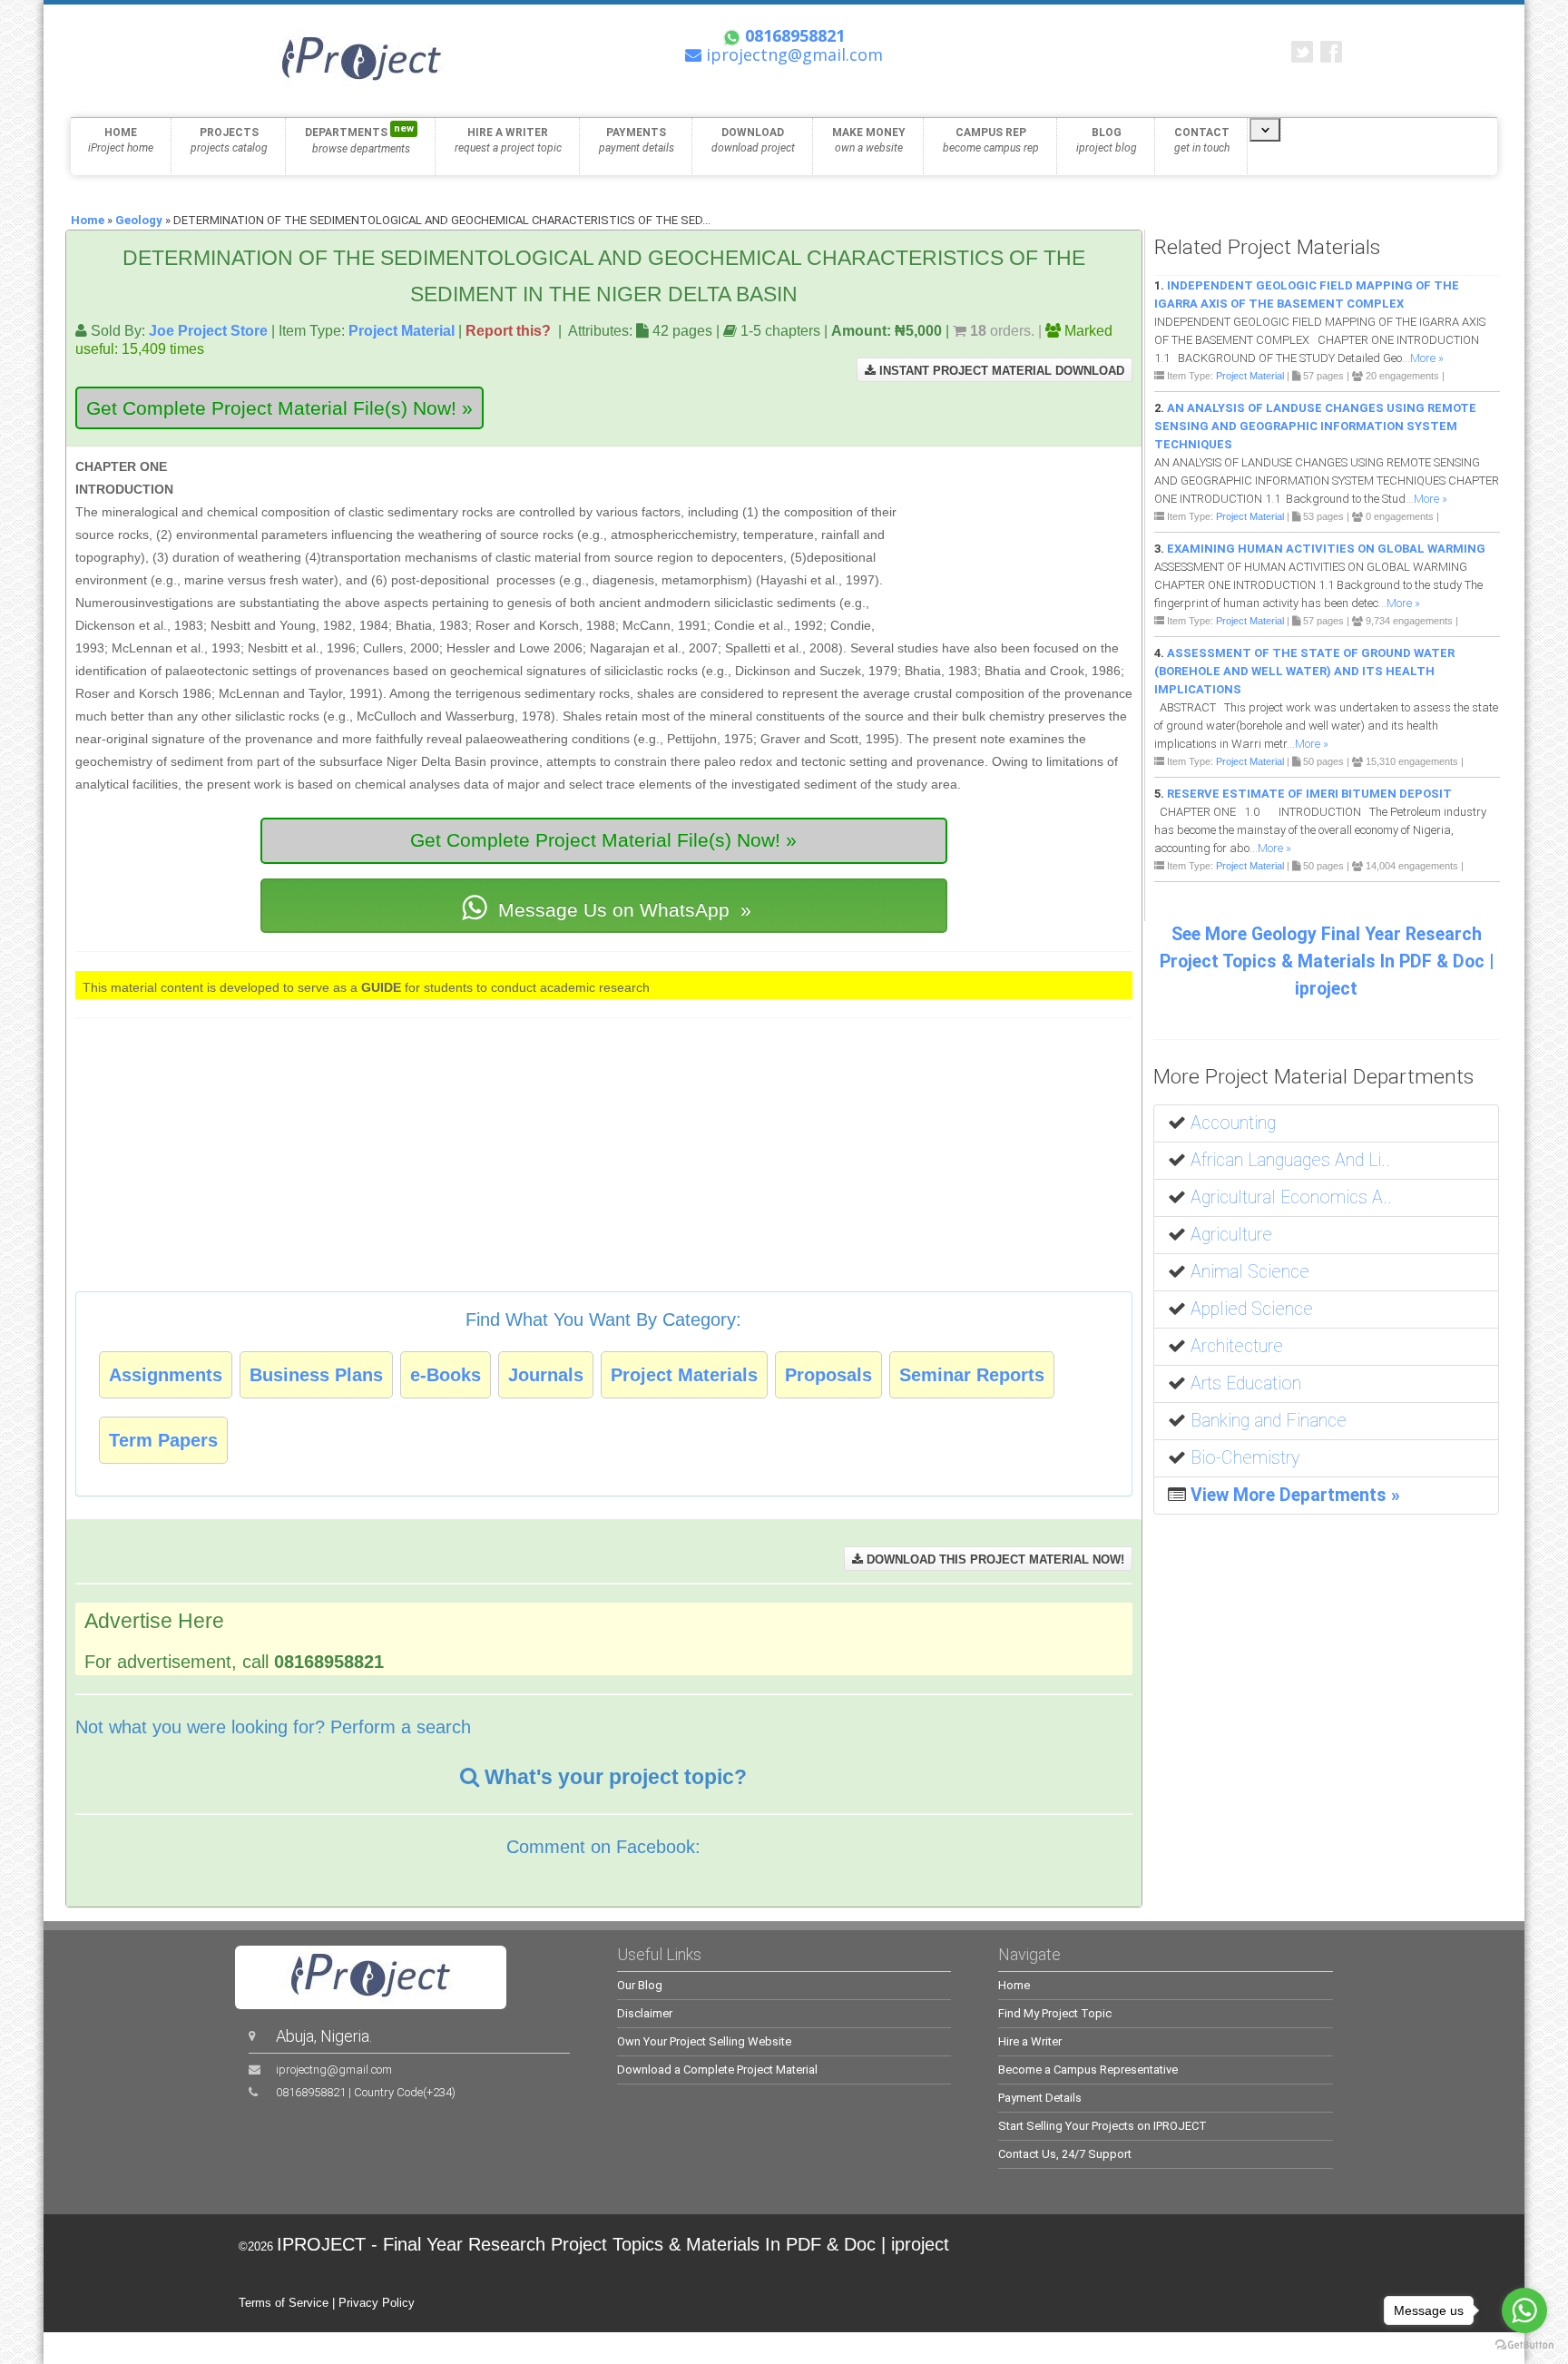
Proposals (828, 1375)
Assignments (166, 1375)
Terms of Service (284, 2303)
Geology (139, 220)
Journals (546, 1375)
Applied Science (1252, 1309)
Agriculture (1231, 1235)
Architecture (1237, 1346)
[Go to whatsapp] (1524, 2310)
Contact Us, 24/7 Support (1065, 2154)
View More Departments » (1295, 1495)
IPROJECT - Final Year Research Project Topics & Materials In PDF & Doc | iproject (613, 2244)
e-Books (446, 1375)
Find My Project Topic (1055, 2013)
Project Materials (684, 1375)
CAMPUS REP (991, 140)
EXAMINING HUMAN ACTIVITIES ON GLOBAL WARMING (1326, 549)
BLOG (1107, 140)
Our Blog (640, 1985)
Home (88, 220)
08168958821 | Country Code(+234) (366, 2092)
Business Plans (316, 1375)
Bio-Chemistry (1245, 1458)
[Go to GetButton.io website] (1524, 2345)
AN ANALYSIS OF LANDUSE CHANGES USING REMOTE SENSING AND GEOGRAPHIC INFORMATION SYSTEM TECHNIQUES (1315, 426)
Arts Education (1246, 1383)
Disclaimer (645, 2013)
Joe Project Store (208, 330)
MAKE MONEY (869, 140)
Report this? (508, 330)
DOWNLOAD (753, 140)
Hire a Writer (1030, 2041)
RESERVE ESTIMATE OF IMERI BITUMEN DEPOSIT (1309, 794)
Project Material (402, 330)
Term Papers (163, 1440)
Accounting (1233, 1123)
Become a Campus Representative (1088, 2070)
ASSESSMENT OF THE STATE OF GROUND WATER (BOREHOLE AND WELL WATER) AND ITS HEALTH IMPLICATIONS (1304, 671)
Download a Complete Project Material (717, 2070)
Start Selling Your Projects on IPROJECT (1102, 2126)
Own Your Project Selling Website (704, 2041)
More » (1427, 358)
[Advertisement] (1018, 540)
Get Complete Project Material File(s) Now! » (279, 408)
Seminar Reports (972, 1375)
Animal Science (1250, 1272)
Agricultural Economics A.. (1291, 1197)
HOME (121, 140)
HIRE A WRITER (508, 140)
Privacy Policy (377, 2303)
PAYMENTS (637, 140)
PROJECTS (229, 140)
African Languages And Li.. (1290, 1160)
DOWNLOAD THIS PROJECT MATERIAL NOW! (994, 1560)
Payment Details (1040, 2098)
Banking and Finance (1269, 1421)
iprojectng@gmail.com (334, 2070)
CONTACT (1202, 140)
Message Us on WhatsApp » (622, 910)
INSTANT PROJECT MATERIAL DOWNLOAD (1000, 371)
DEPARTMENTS (359, 139)
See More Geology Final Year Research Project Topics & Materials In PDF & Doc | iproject (1327, 961)
